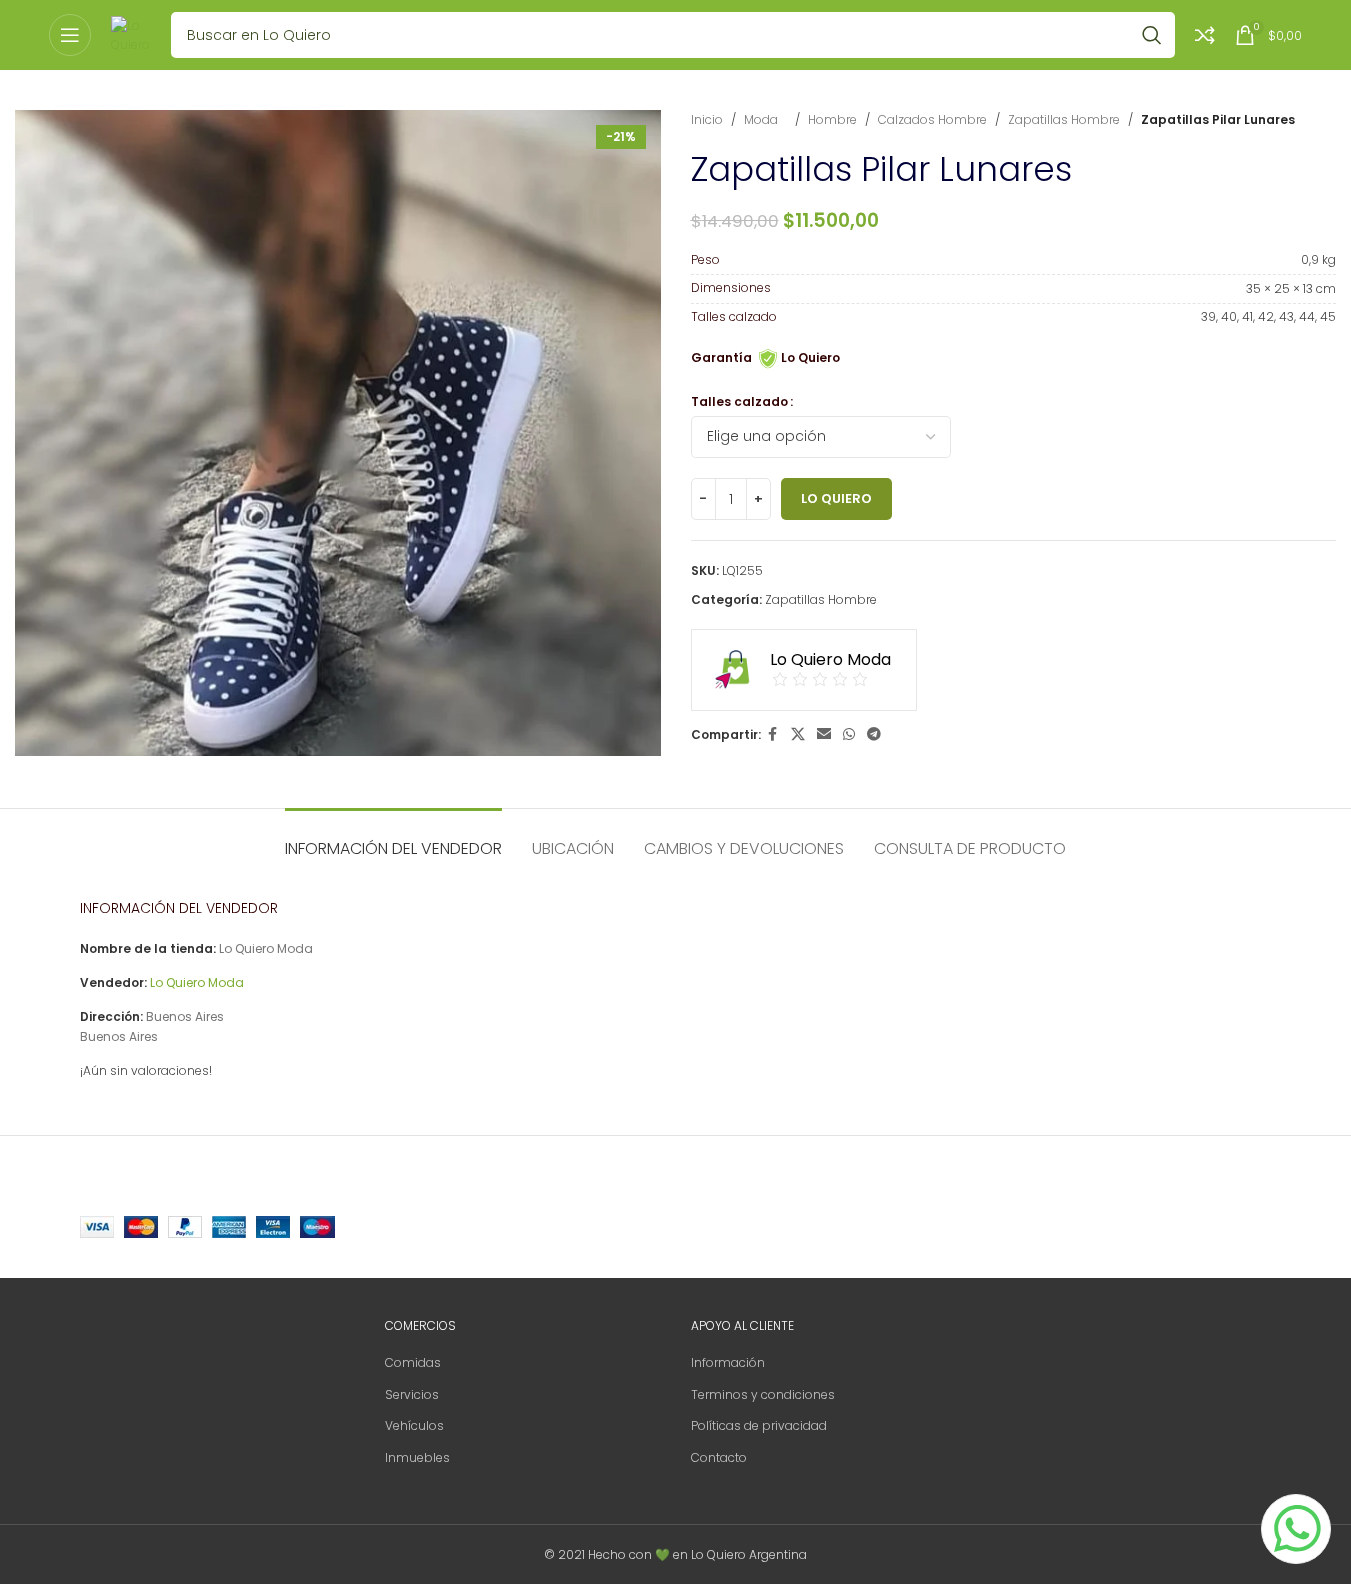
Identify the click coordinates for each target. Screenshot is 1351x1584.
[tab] (393, 838)
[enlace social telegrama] (874, 734)
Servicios (412, 1394)
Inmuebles (417, 1457)
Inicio (707, 119)
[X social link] (798, 734)
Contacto (719, 1457)
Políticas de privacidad (759, 1425)
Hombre (832, 119)
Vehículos (414, 1425)
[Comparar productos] (1205, 35)
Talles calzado (739, 401)
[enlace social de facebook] (773, 734)
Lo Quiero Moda (197, 982)
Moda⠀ (765, 119)
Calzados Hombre (932, 119)
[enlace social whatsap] (849, 734)
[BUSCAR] (1152, 35)
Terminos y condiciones (763, 1394)
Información (728, 1362)
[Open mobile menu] (70, 35)
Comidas (413, 1362)
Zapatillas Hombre (1064, 119)
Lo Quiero (836, 498)
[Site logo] (131, 33)
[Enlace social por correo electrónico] (824, 734)
